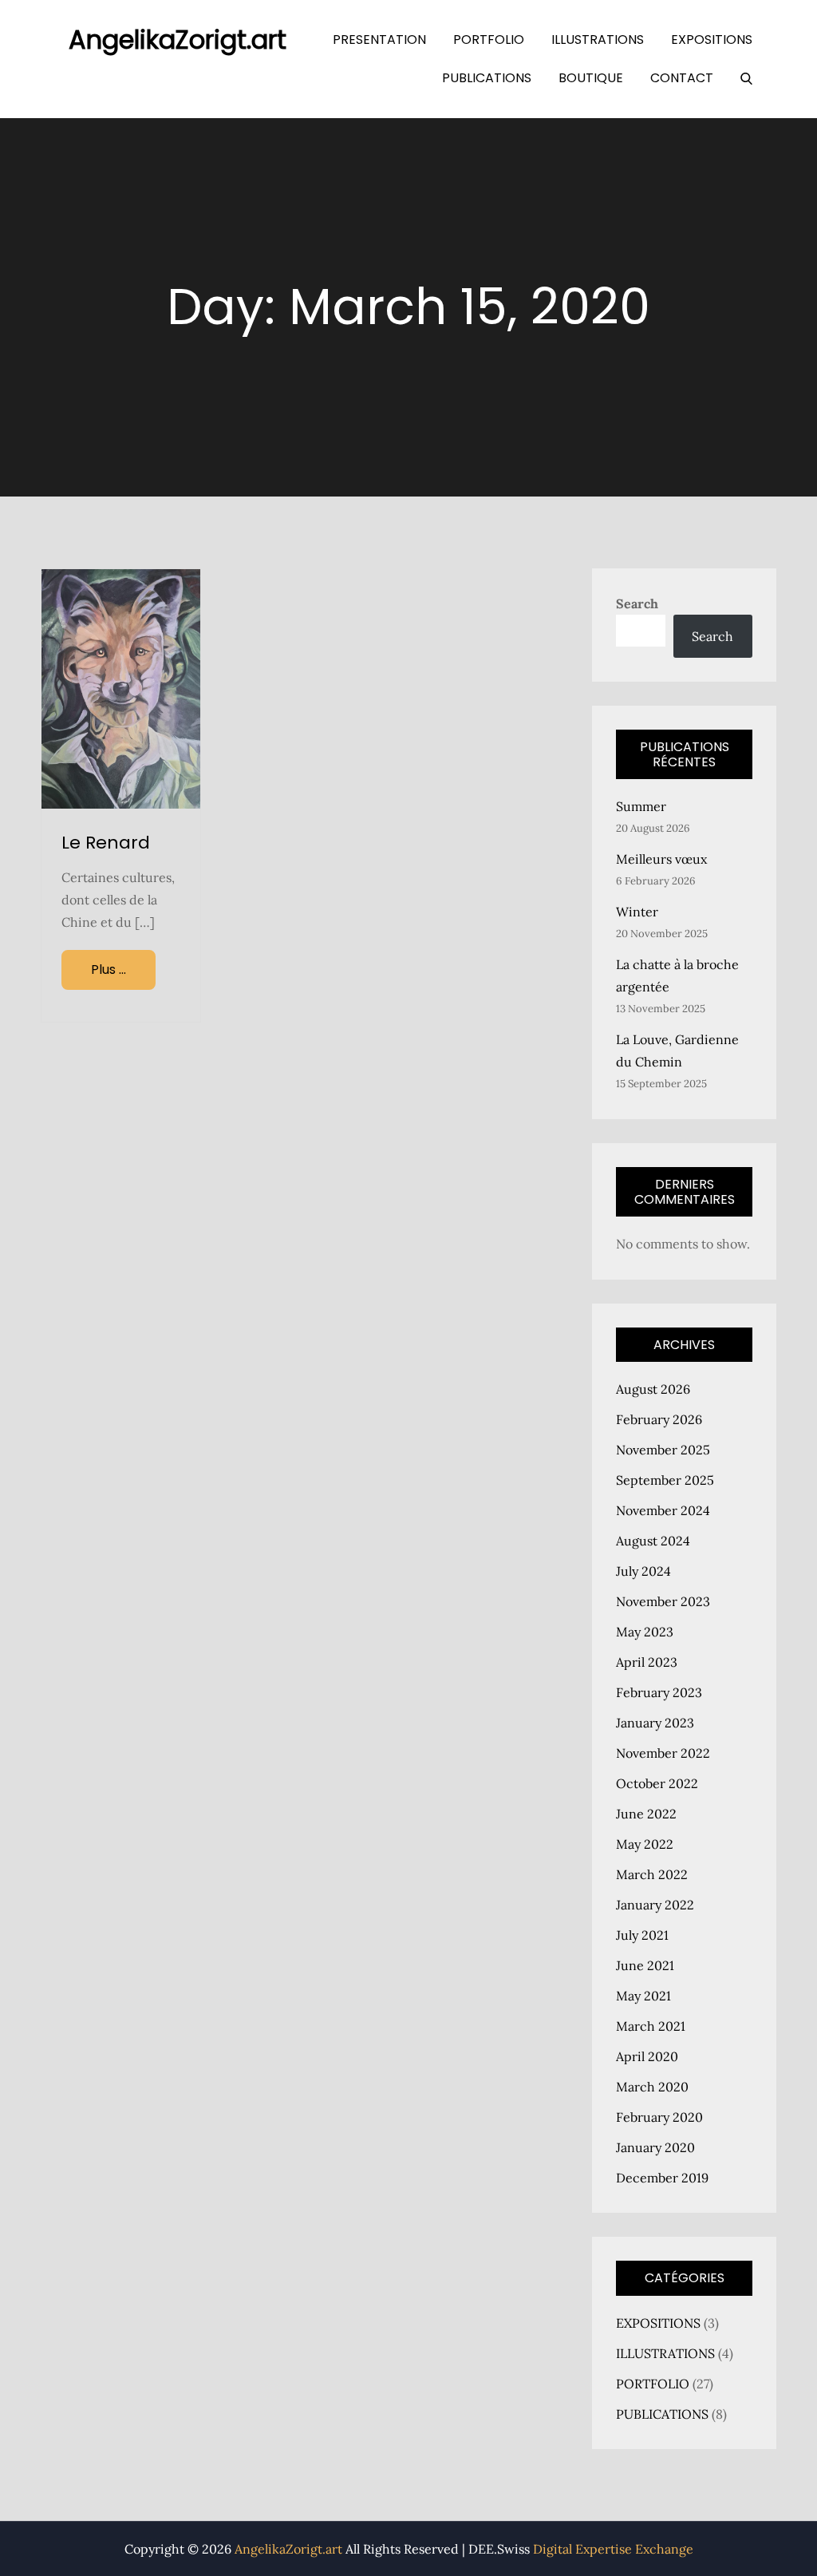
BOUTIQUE (591, 78)
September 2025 (665, 1480)
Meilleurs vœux (661, 859)
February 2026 (659, 1419)
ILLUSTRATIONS (598, 40)
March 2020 (652, 2087)
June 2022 (646, 1814)
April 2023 (647, 1662)
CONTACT (682, 78)
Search (637, 603)
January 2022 (655, 1905)
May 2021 (643, 1996)
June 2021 (645, 1965)
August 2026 (653, 1389)
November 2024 (663, 1510)
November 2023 (663, 1601)
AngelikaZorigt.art (178, 40)
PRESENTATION (379, 40)
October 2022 (657, 1783)
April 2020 (647, 2056)
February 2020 (659, 2117)
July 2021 (642, 1935)
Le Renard (106, 843)
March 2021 (651, 2026)
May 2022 (645, 1844)
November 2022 (663, 1753)
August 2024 (653, 1541)
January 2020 (655, 2147)
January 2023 (655, 1723)
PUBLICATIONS (487, 78)
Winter (637, 912)
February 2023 (659, 1692)
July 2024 (643, 1571)
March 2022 (652, 1874)
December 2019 (662, 2178)
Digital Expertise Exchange (613, 2549)
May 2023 (645, 1632)
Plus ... (109, 969)
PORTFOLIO (489, 40)
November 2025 (663, 1450)
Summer (641, 806)
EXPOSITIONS (712, 40)
